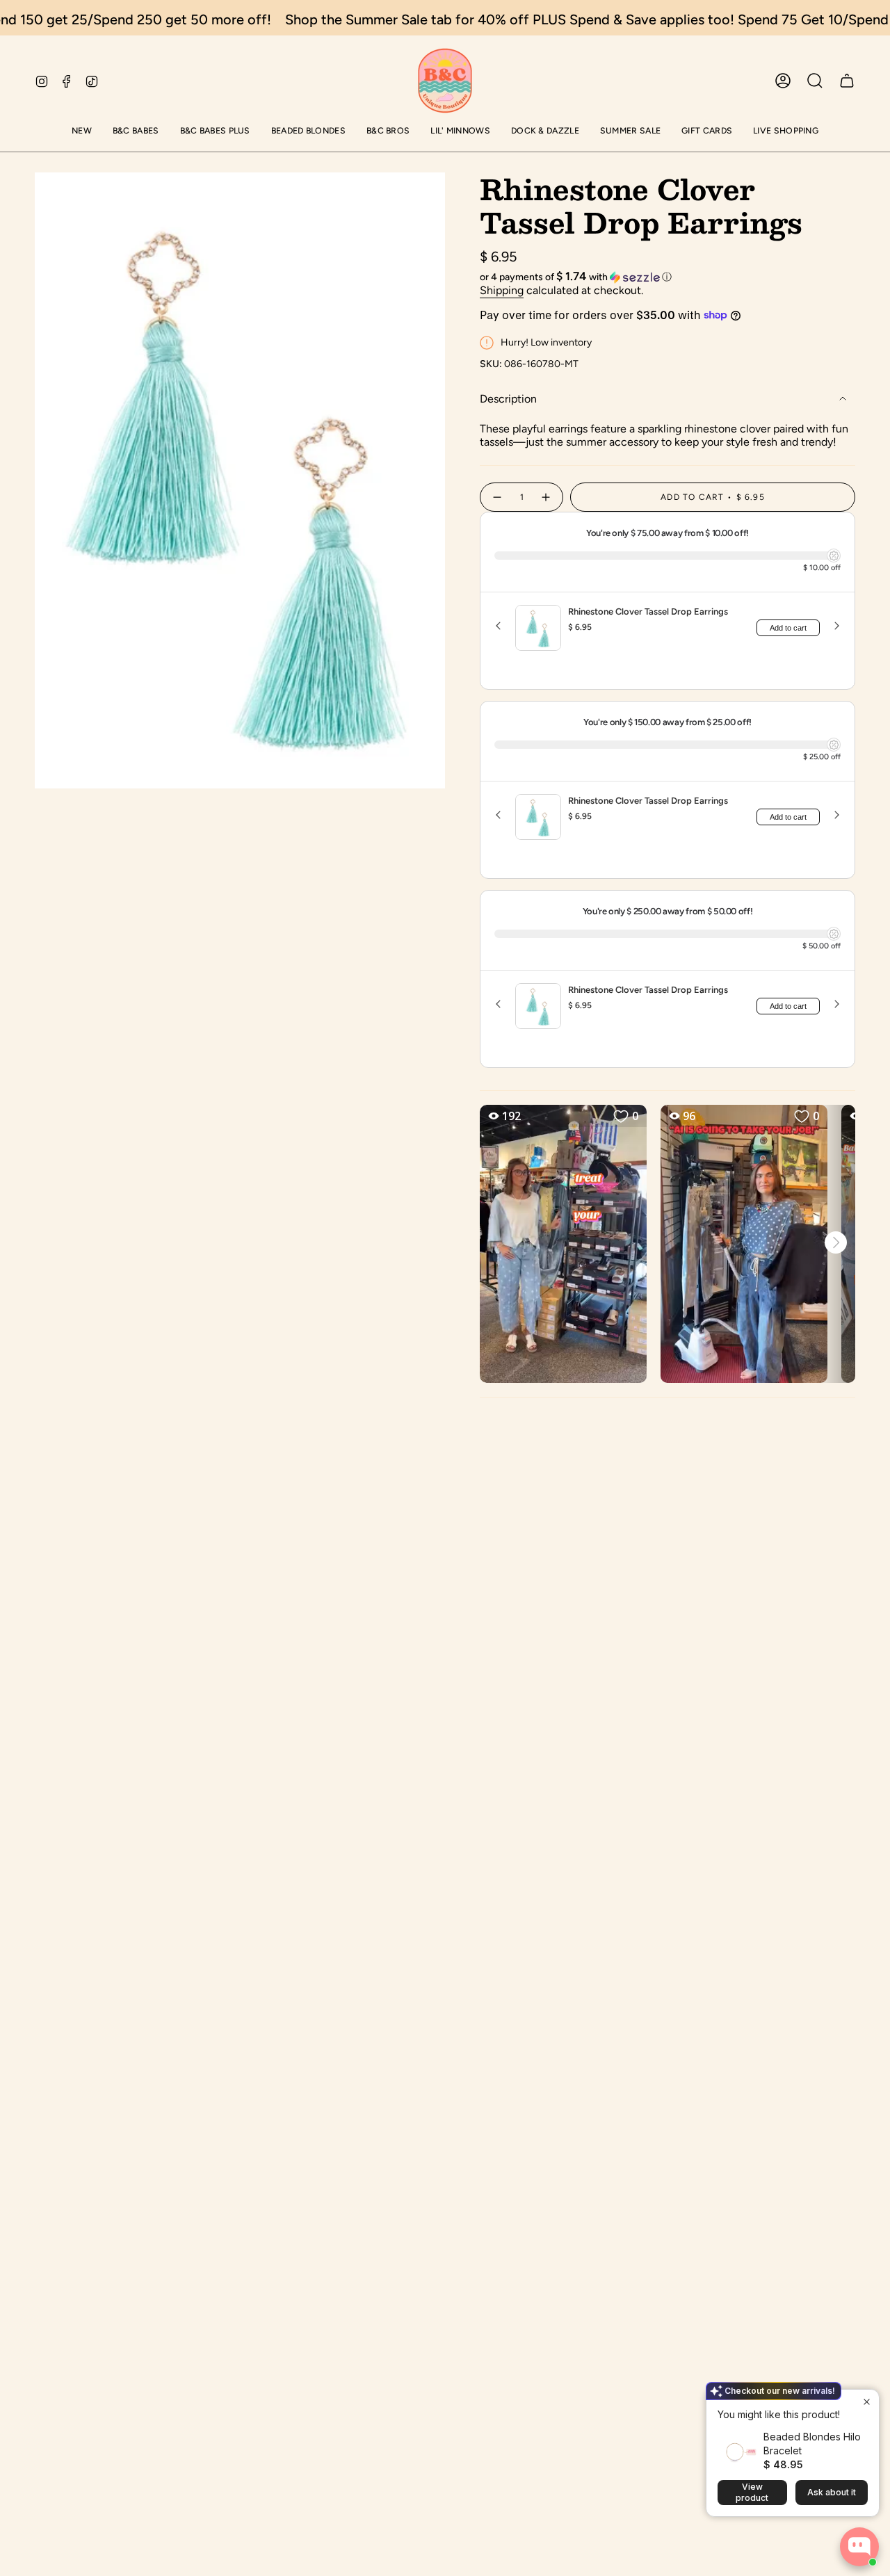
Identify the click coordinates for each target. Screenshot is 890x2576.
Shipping (502, 290)
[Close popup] (867, 2402)
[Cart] (847, 81)
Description (508, 399)
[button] (82, 132)
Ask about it (832, 2492)
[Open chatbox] (859, 2547)
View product (752, 2492)
